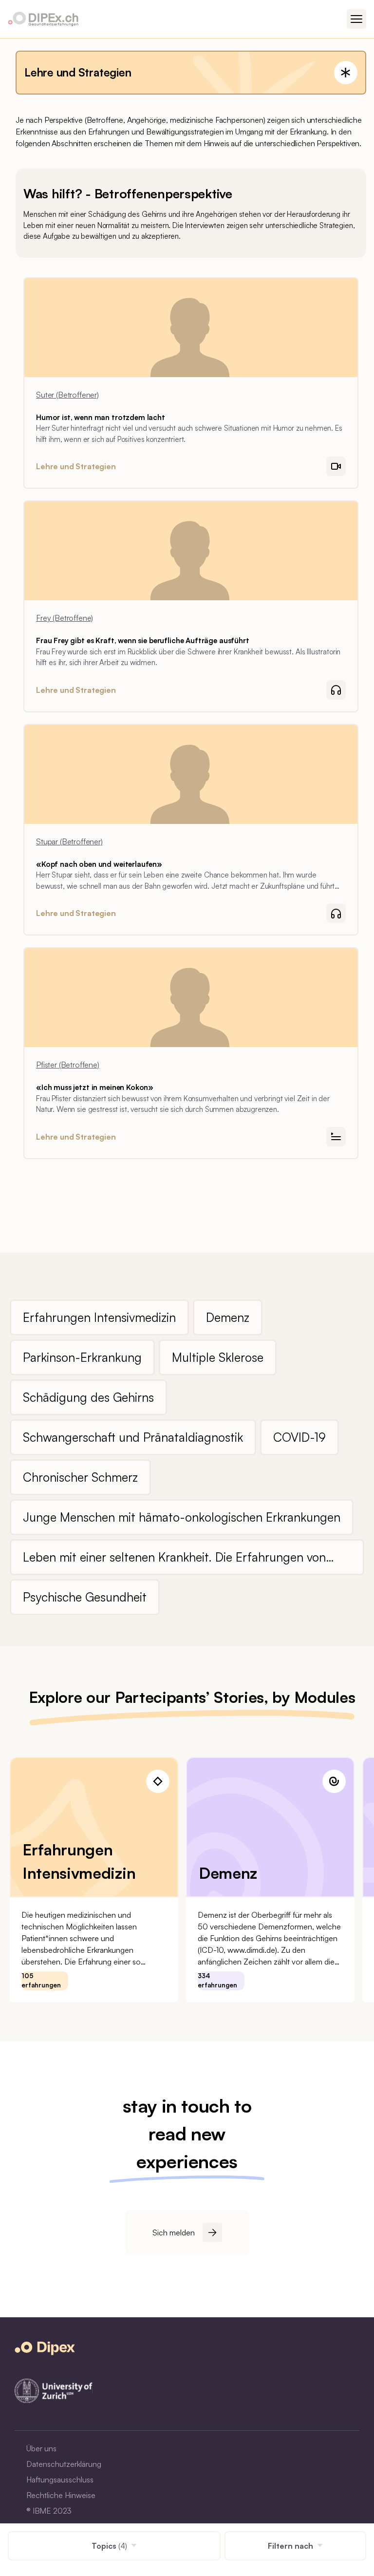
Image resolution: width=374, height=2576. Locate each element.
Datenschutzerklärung (64, 2464)
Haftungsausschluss (60, 2480)
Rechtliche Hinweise (61, 2495)
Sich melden (174, 2233)
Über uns (41, 2448)
